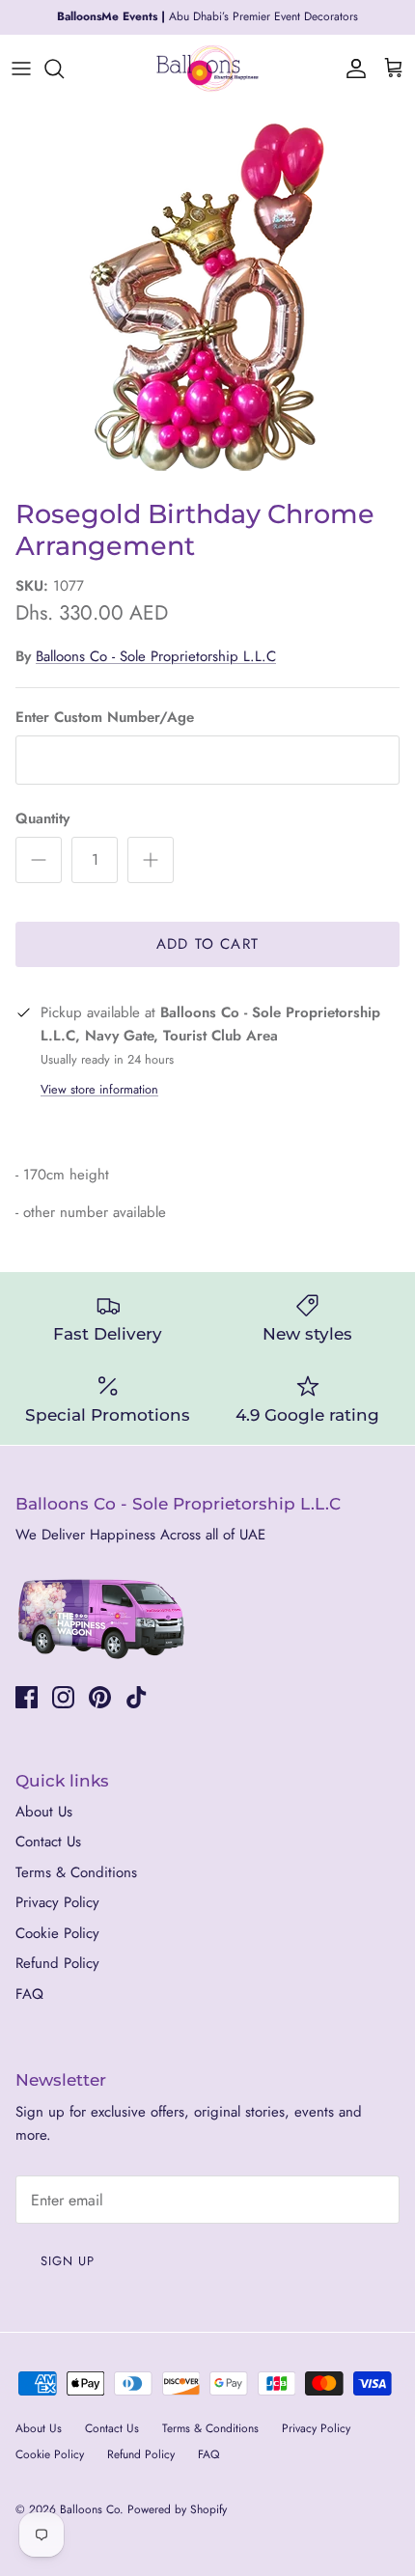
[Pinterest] (100, 1697)
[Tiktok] (137, 1697)
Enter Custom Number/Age (105, 718)
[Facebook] (27, 1697)
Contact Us (48, 1842)
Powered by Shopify (177, 2509)
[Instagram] (63, 1697)
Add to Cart (207, 944)
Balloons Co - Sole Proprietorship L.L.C (156, 656)
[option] (207, 296)
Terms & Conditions (76, 1872)
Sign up (68, 2261)
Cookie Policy (57, 1933)
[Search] (64, 69)
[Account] (351, 69)
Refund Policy (57, 1963)
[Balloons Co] (207, 69)
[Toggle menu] (21, 69)
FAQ (29, 1994)
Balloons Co (90, 2509)
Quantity (42, 819)
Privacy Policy (57, 1902)
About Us (44, 1812)
